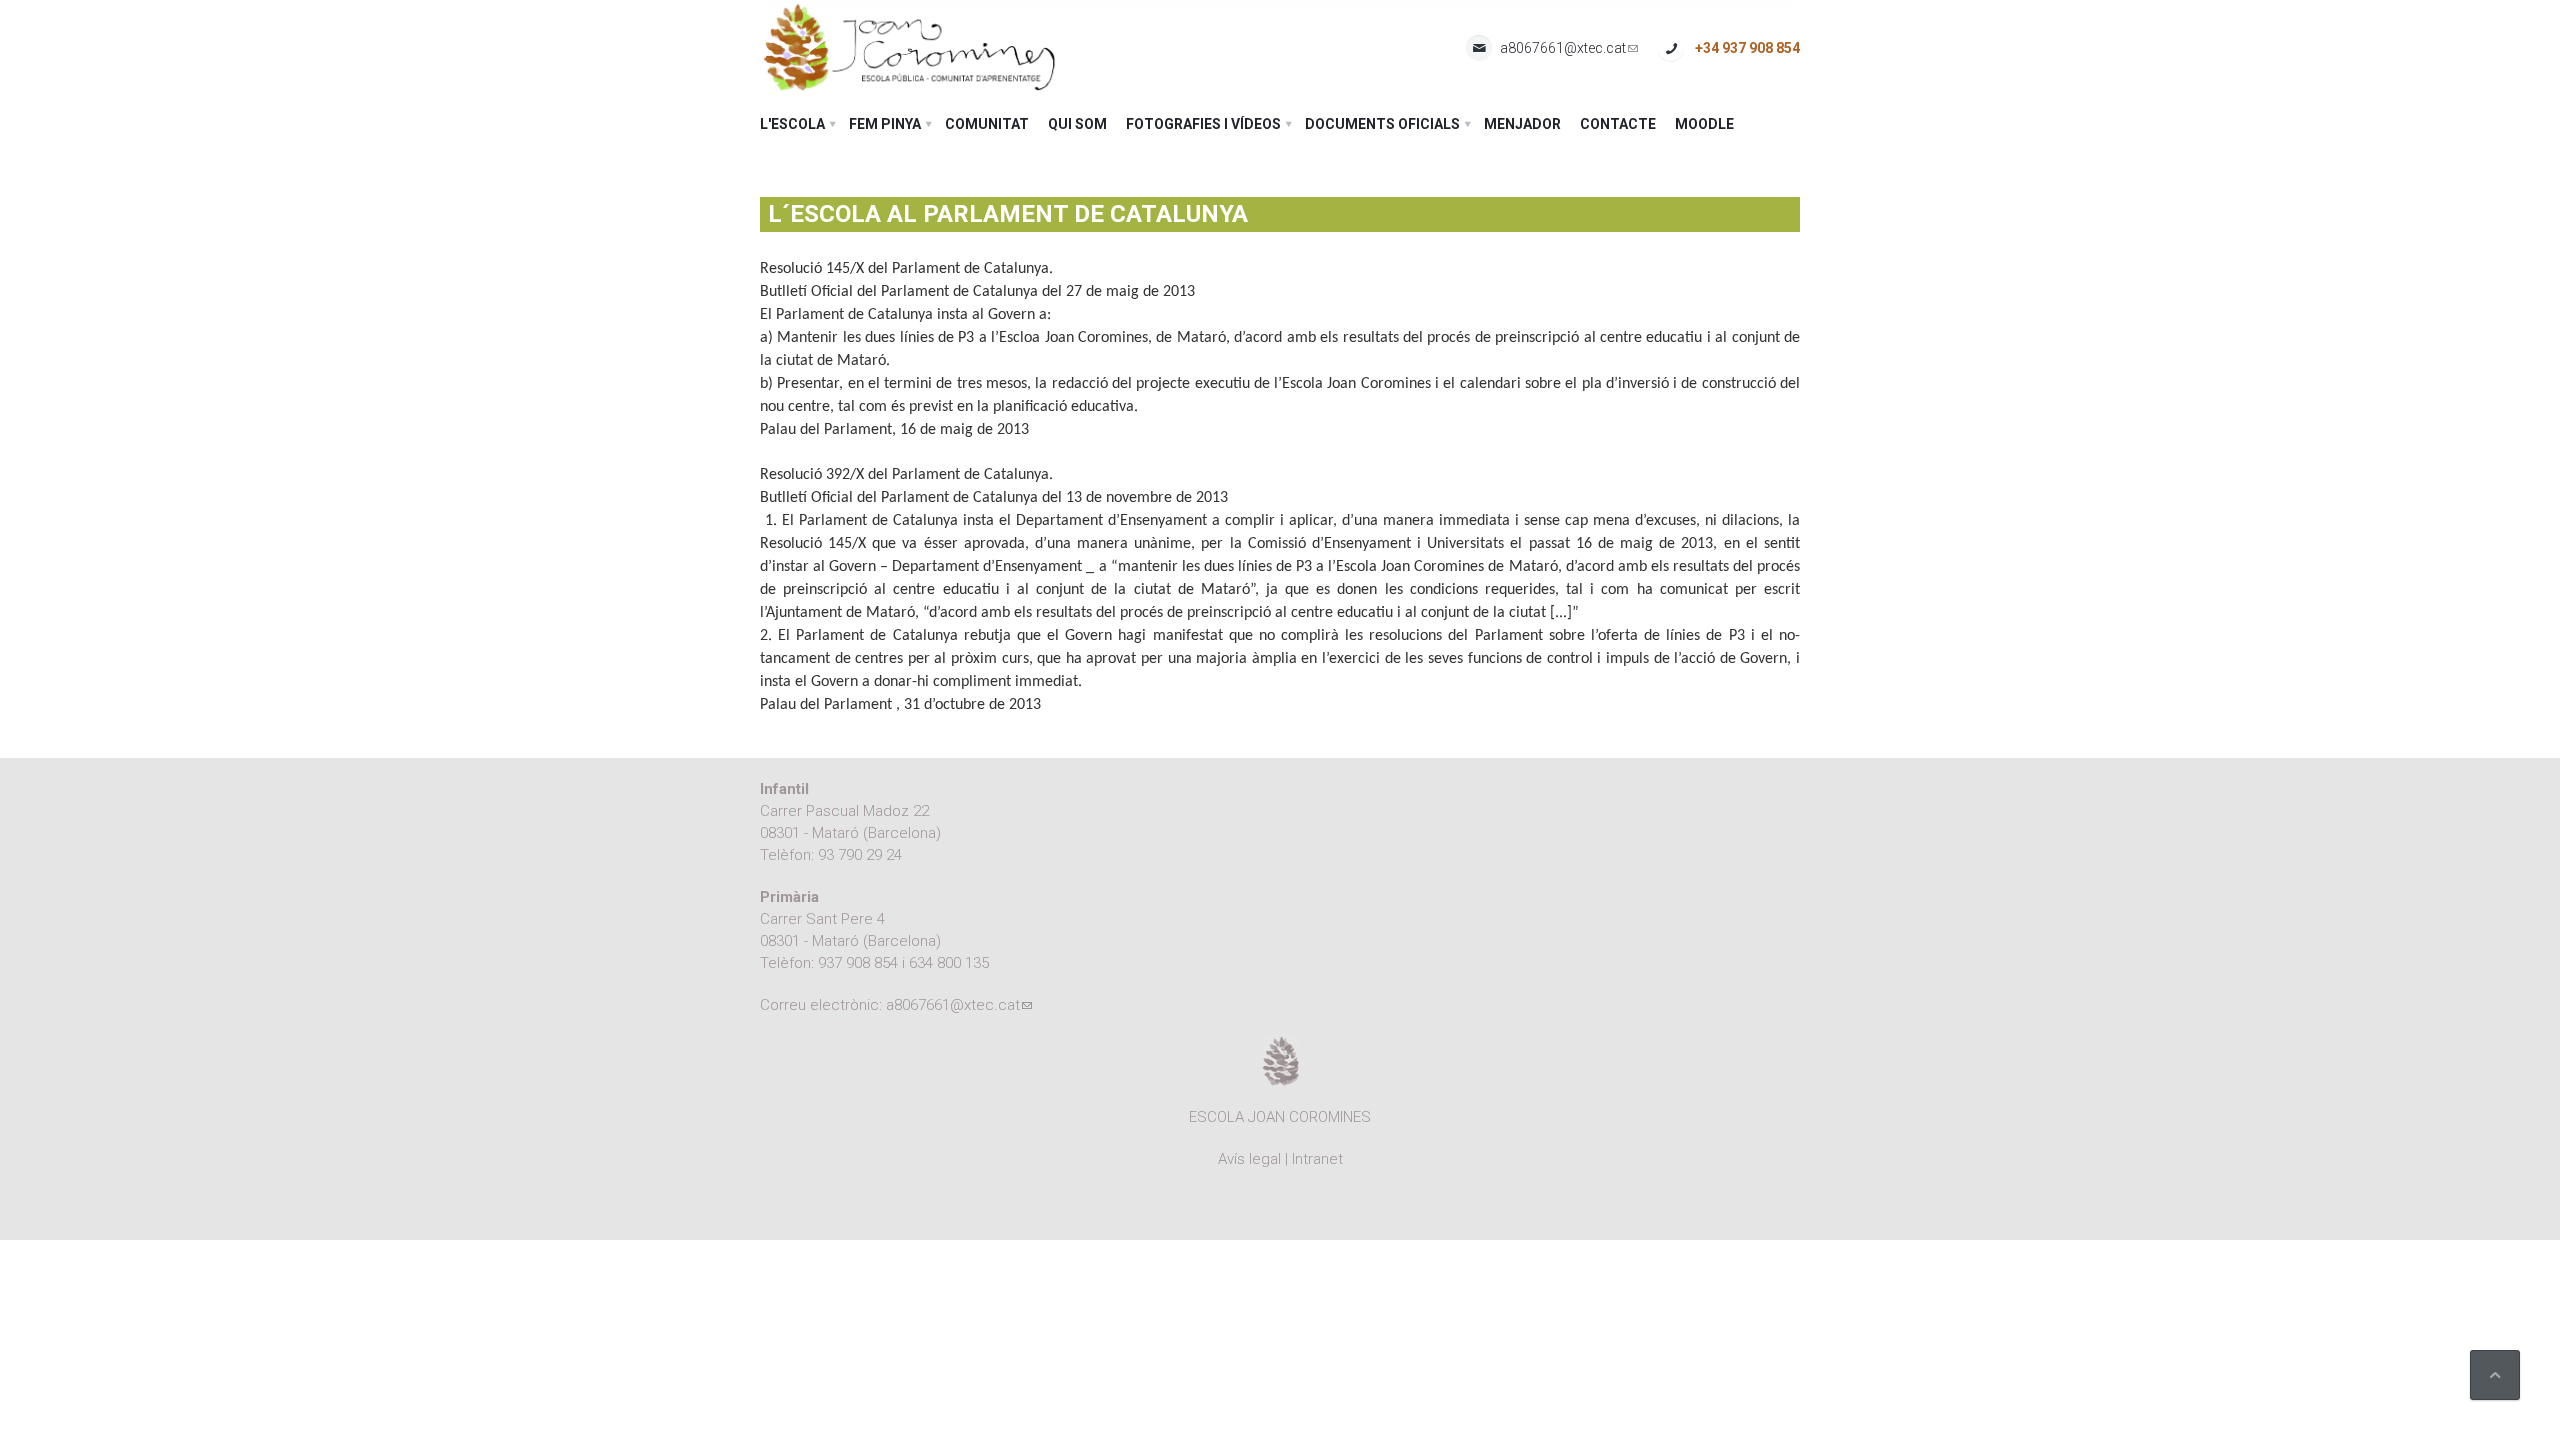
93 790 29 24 (860, 855)
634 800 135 (949, 963)
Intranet (1317, 1159)
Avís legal (1249, 1159)
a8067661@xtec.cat (1569, 48)
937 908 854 (858, 963)
